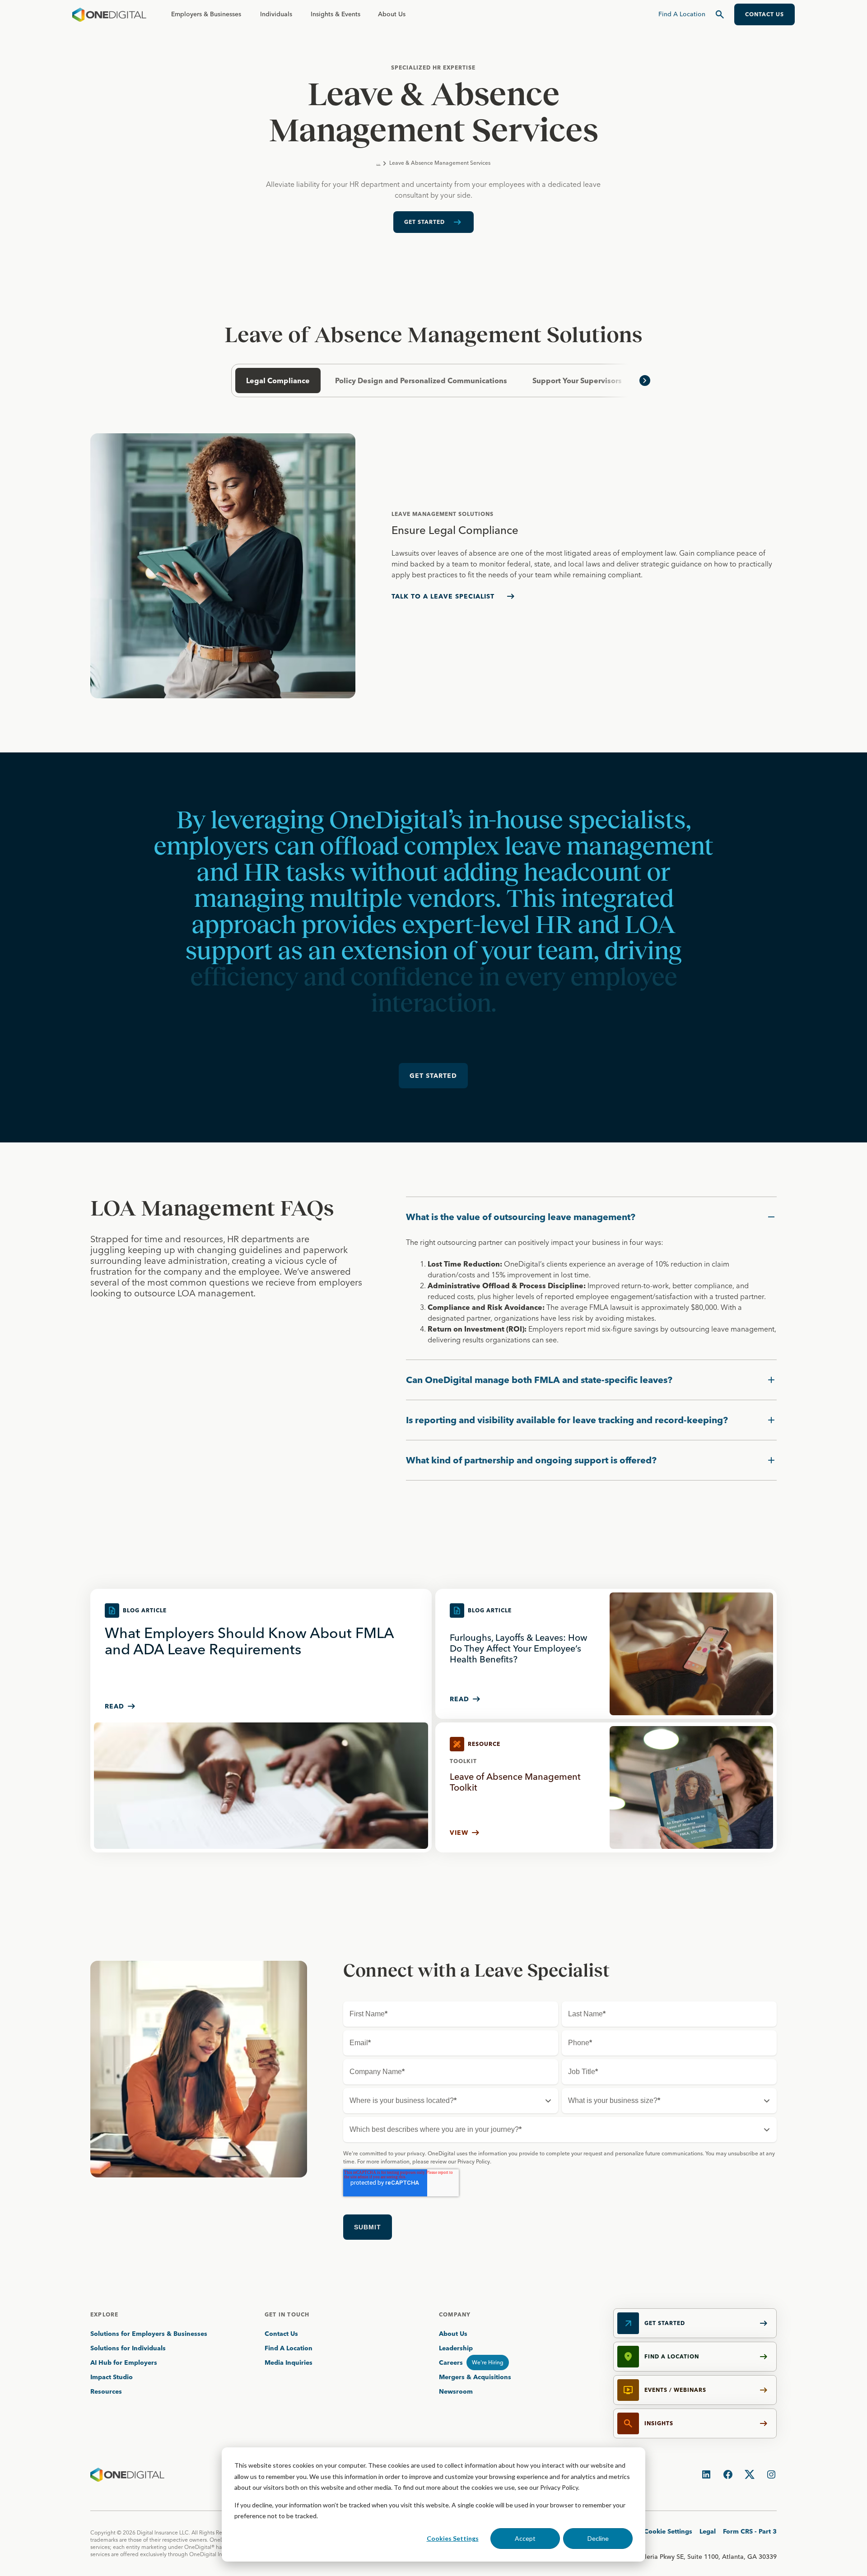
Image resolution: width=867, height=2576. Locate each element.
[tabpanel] (433, 566)
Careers (451, 2362)
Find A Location (289, 2348)
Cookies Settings (453, 2538)
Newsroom (456, 2391)
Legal (708, 2531)
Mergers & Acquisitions (475, 2377)
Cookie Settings (668, 2531)
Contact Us (281, 2334)
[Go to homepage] (109, 14)
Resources (106, 2391)
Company (455, 2314)
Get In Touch (287, 2314)
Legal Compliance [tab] (278, 381)
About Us (392, 14)
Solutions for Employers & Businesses (149, 2334)
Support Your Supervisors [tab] (577, 381)
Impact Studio (112, 2377)
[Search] (720, 14)
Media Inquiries (289, 2362)
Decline (598, 2538)
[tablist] (433, 381)
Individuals (276, 14)
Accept (525, 2538)
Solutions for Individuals (128, 2348)
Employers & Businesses (206, 14)
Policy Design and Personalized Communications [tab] (421, 381)
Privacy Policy (559, 2487)
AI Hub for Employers (125, 2362)
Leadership (456, 2348)
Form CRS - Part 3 (750, 2531)
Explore (104, 2314)
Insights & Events (336, 14)
